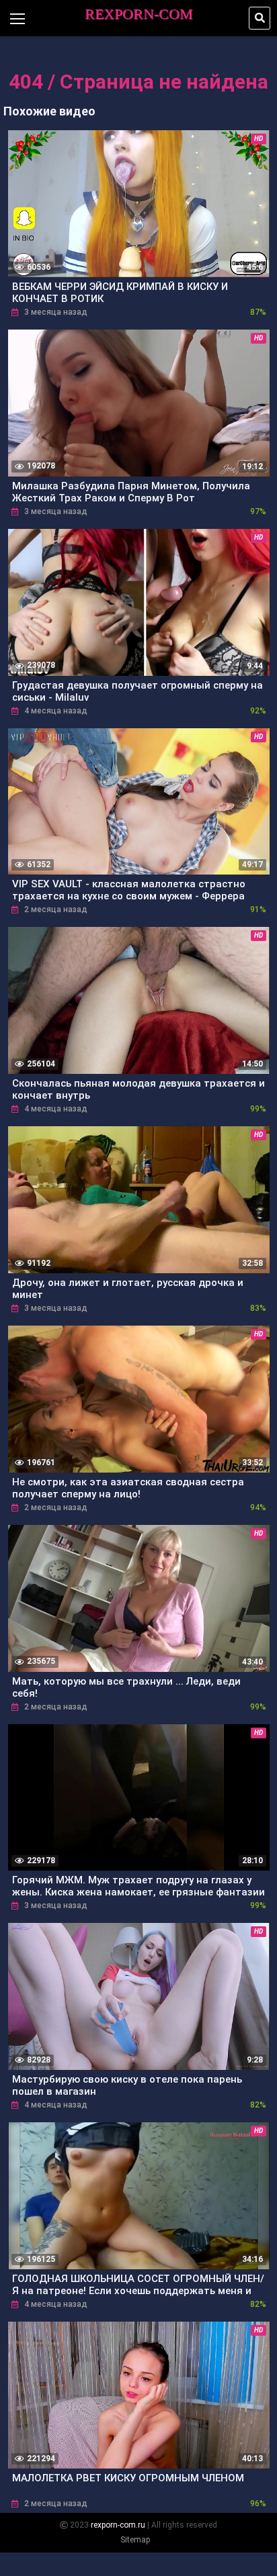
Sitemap (135, 2540)
